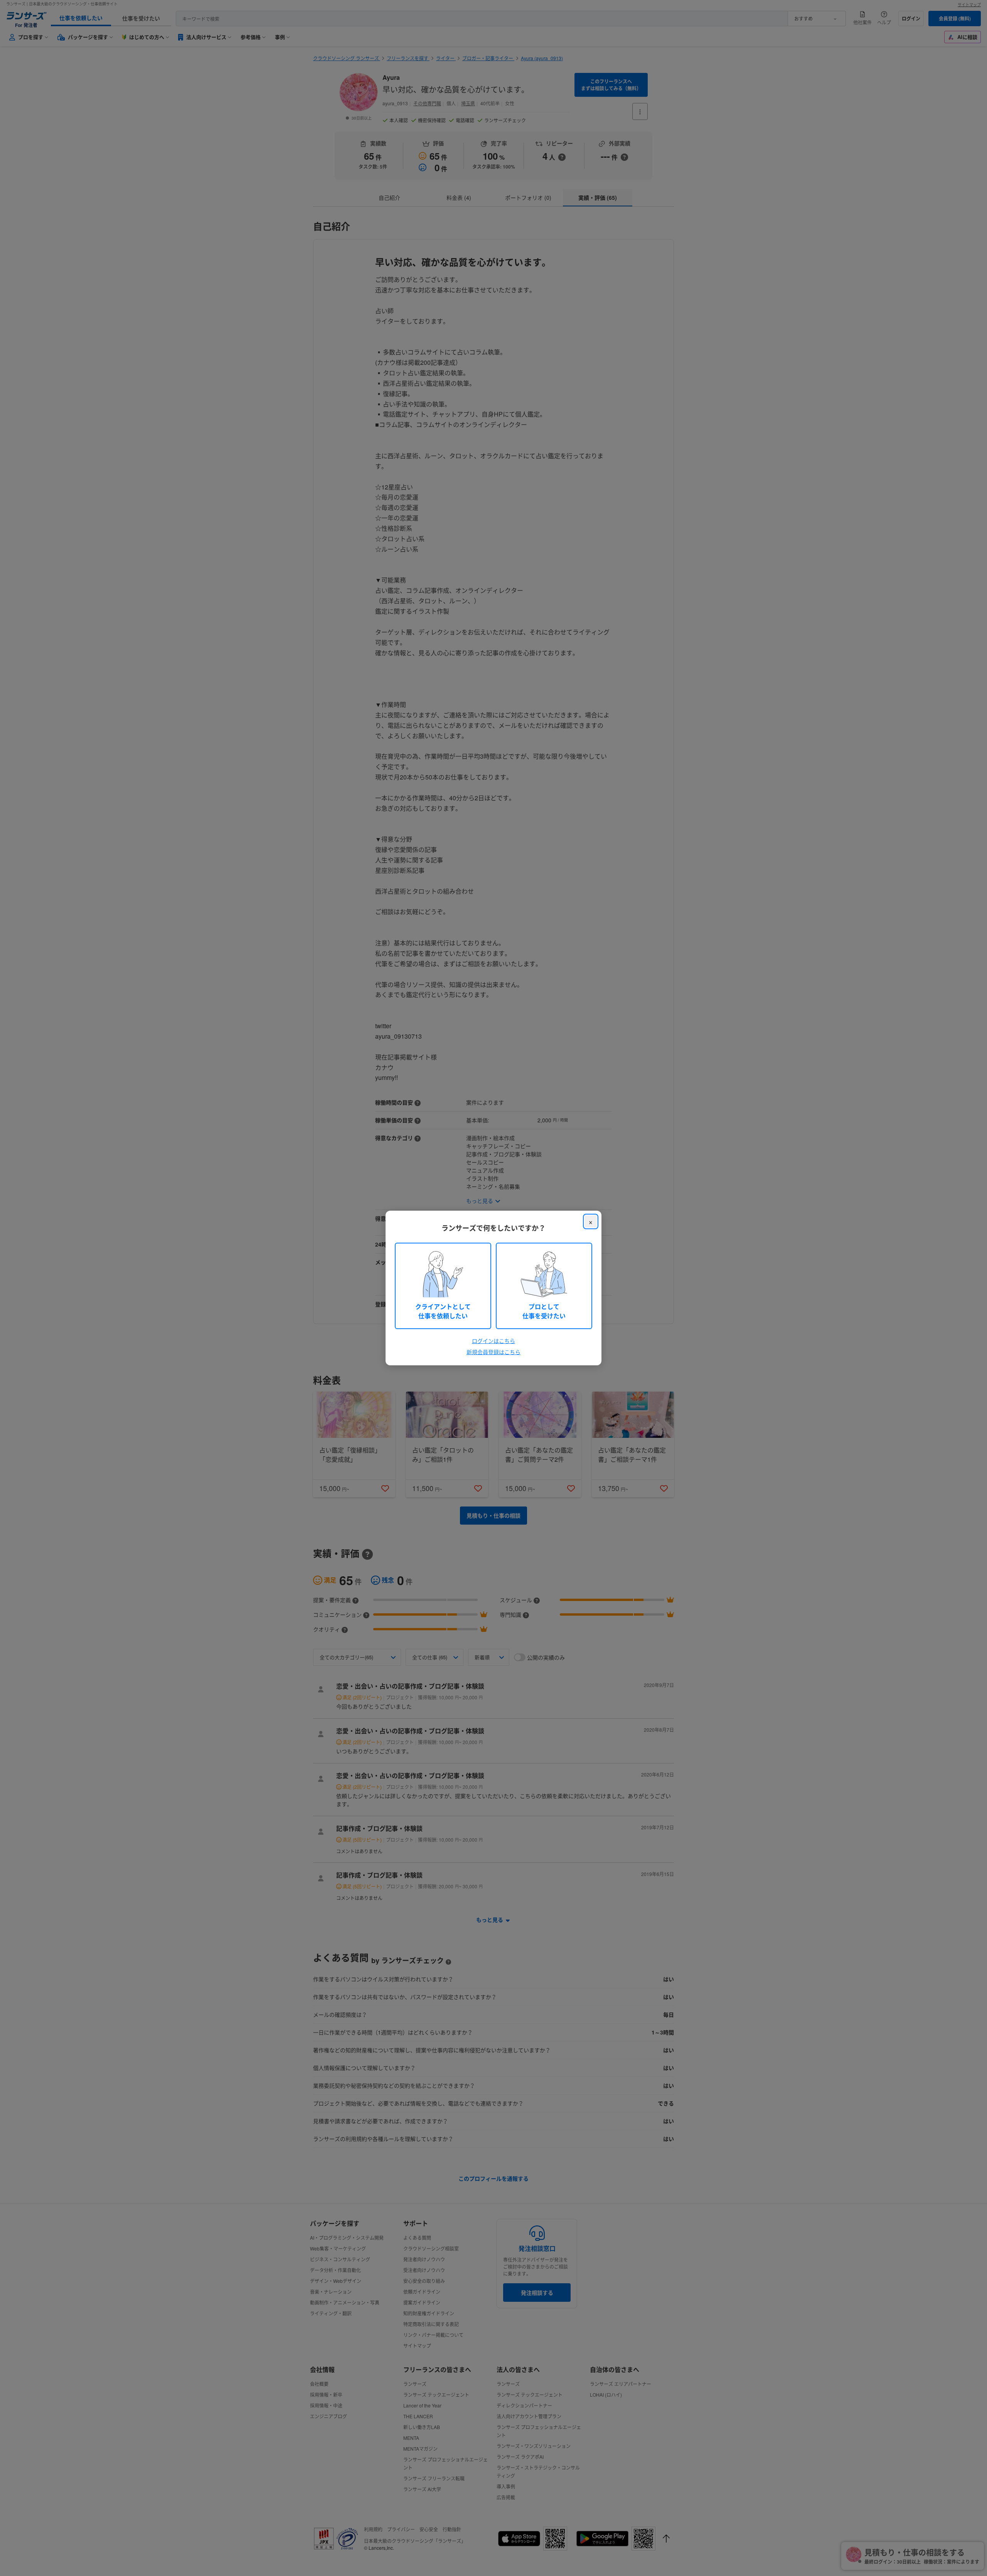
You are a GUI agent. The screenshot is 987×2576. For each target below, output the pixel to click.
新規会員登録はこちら (493, 1352)
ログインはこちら (493, 1341)
